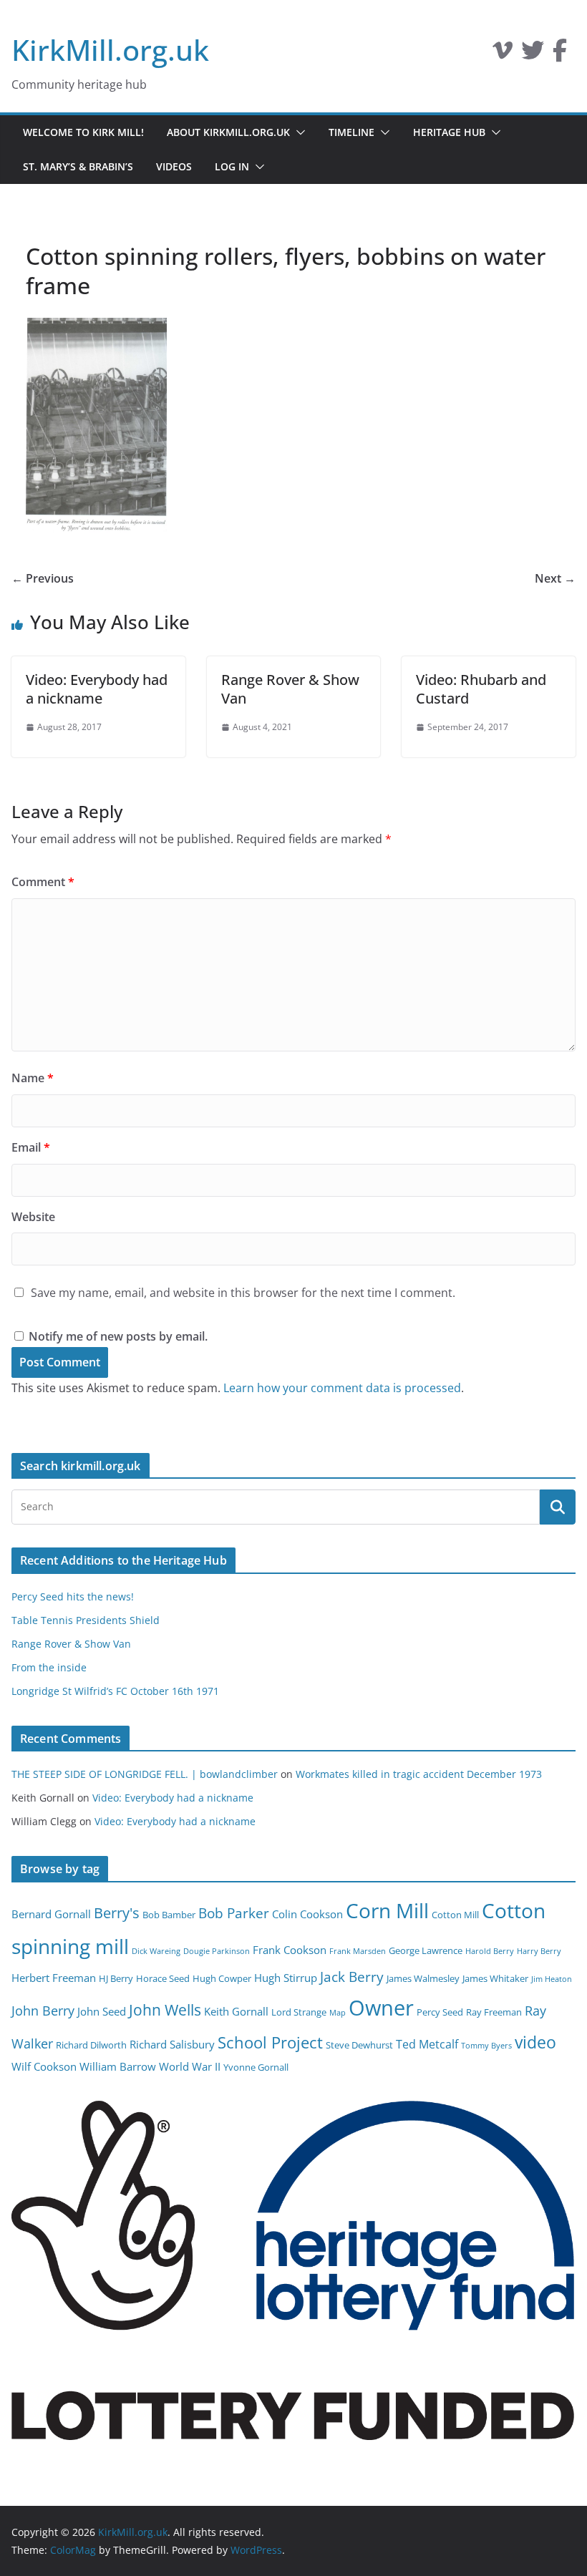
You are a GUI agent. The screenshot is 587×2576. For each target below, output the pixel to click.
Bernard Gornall (51, 1914)
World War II (190, 2066)
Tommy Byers (486, 2046)
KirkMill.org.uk (110, 50)
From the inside (49, 1667)
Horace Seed (163, 1978)
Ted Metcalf (427, 2044)
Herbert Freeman (54, 1978)
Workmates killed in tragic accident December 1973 (419, 1774)
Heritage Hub (449, 132)
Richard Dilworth (91, 2045)
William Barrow (118, 2066)
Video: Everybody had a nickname (97, 689)
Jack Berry (352, 1977)
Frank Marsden (358, 1951)
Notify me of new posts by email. (118, 1336)
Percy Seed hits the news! (73, 1596)
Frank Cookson (290, 1950)
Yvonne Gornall (256, 2067)
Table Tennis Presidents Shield (86, 1620)
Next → (555, 578)
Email (31, 1147)
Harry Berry (539, 1951)
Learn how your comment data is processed (342, 1388)
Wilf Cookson (44, 2066)
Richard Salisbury (172, 2044)
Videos (174, 166)
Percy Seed (440, 2012)
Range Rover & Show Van (290, 689)
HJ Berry (116, 1978)
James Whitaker (495, 1978)
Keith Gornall (236, 2011)
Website (33, 1217)
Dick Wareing (156, 1951)
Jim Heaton (552, 1979)
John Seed (102, 2011)
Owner (381, 2008)
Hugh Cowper (222, 1978)
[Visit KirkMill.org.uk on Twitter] (533, 54)
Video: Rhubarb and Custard (481, 689)
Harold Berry (490, 1951)
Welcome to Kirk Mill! (83, 132)
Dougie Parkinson (217, 1951)
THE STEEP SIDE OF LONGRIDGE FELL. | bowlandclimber (145, 1774)
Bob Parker (234, 1913)
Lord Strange (299, 2012)
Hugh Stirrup (286, 1978)
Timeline (351, 132)
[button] (298, 132)
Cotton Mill (455, 1915)
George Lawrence (426, 1950)
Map (338, 2013)
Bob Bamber (169, 1915)
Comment (43, 882)
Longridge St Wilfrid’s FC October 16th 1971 (115, 1691)
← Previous (43, 578)
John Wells (165, 2009)
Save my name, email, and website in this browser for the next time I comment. (243, 1293)
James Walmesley (423, 1978)
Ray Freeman (494, 2012)
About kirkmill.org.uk (228, 132)
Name (33, 1078)
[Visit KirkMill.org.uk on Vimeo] (503, 54)
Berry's (117, 1912)
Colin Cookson (307, 1914)
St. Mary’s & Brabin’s (78, 166)
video (535, 2042)
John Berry (43, 2011)
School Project (270, 2042)
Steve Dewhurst (359, 2045)
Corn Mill (387, 1910)
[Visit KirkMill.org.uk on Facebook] (560, 54)
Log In (232, 166)
